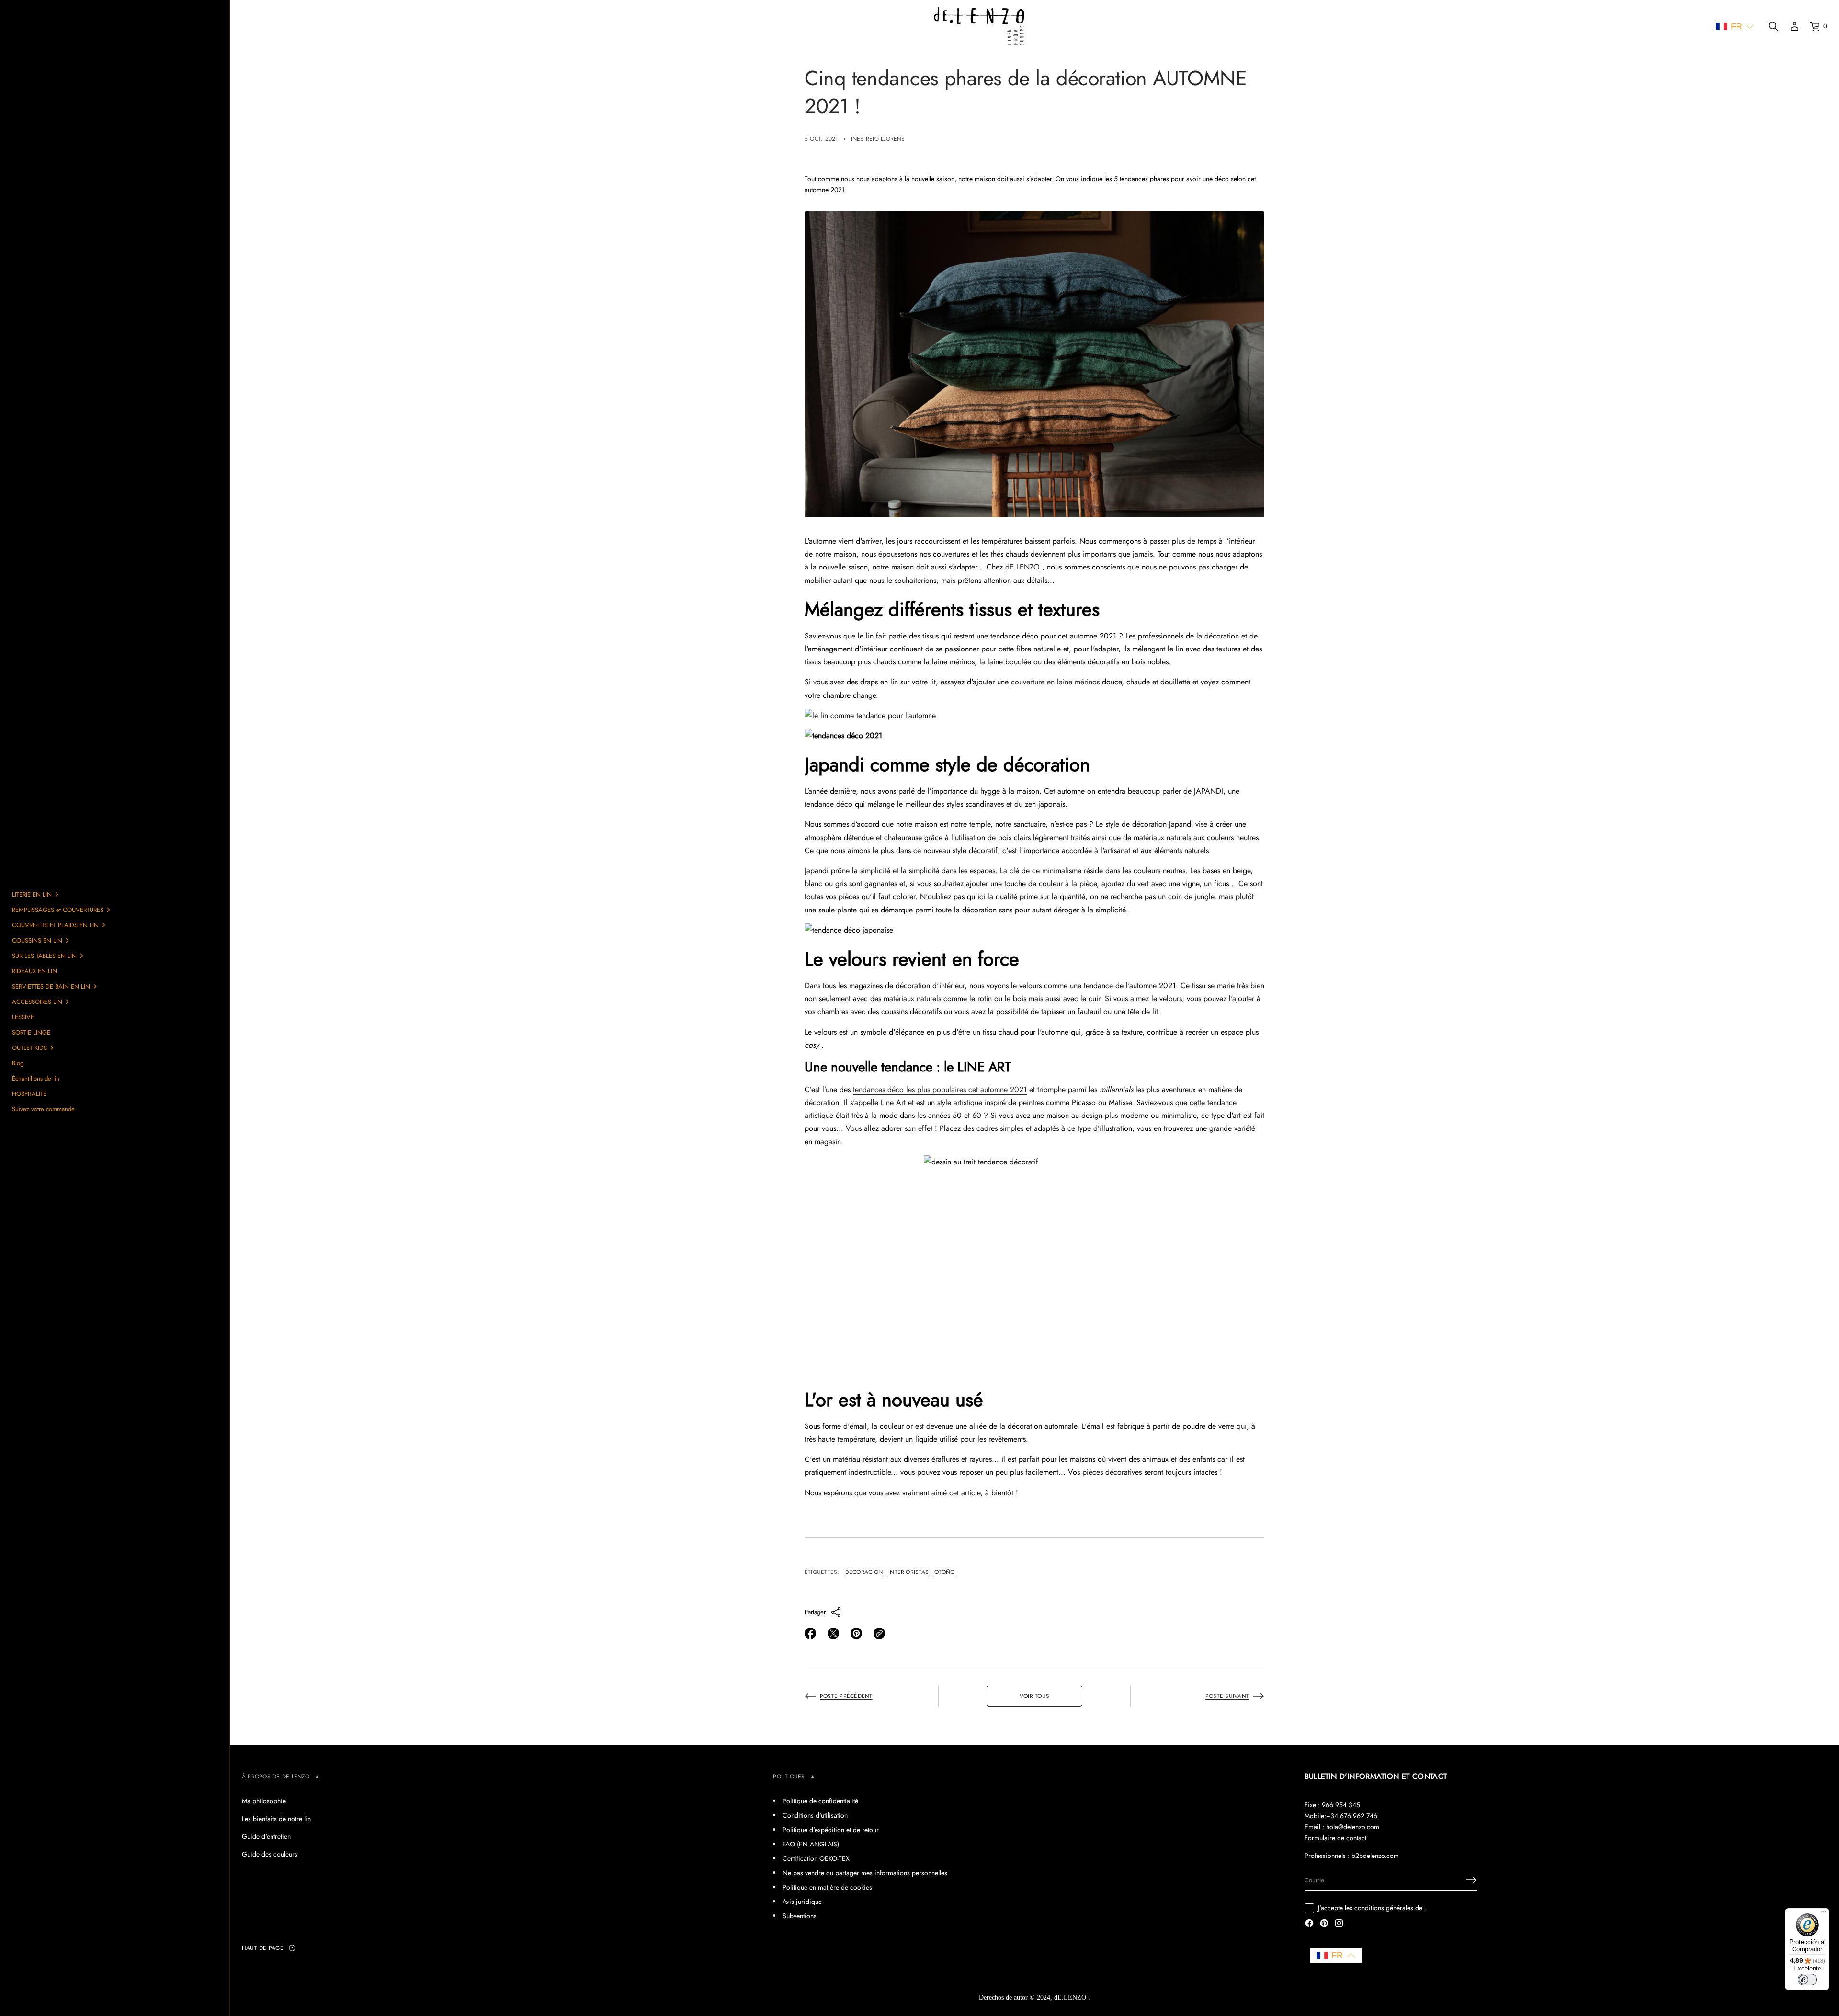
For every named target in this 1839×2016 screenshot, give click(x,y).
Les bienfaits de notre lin (276, 1819)
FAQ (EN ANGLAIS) (811, 1844)
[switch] (1807, 1980)
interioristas (908, 1572)
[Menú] (1824, 1914)
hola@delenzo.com (1353, 1827)
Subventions (800, 1916)
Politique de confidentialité (820, 1801)
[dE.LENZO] (979, 26)
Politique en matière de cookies (827, 1887)
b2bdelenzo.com (1375, 1856)
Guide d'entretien (266, 1836)
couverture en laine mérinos (1055, 682)
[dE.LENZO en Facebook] (1309, 1924)
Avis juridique (802, 1902)
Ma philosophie (264, 1801)
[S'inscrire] (1471, 1880)
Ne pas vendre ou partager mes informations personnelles (865, 1873)
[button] (1735, 27)
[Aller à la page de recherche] (1773, 26)
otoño (944, 1572)
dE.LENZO (1022, 567)
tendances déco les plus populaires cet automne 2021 (940, 1089)
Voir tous (1034, 1696)
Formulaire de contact (1335, 1838)
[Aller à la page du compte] (1794, 26)
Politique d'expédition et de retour (831, 1830)
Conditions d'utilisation (815, 1815)
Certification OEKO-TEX (816, 1858)
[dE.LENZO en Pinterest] (1324, 1924)
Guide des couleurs (270, 1854)
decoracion (864, 1572)
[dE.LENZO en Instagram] (1339, 1924)
